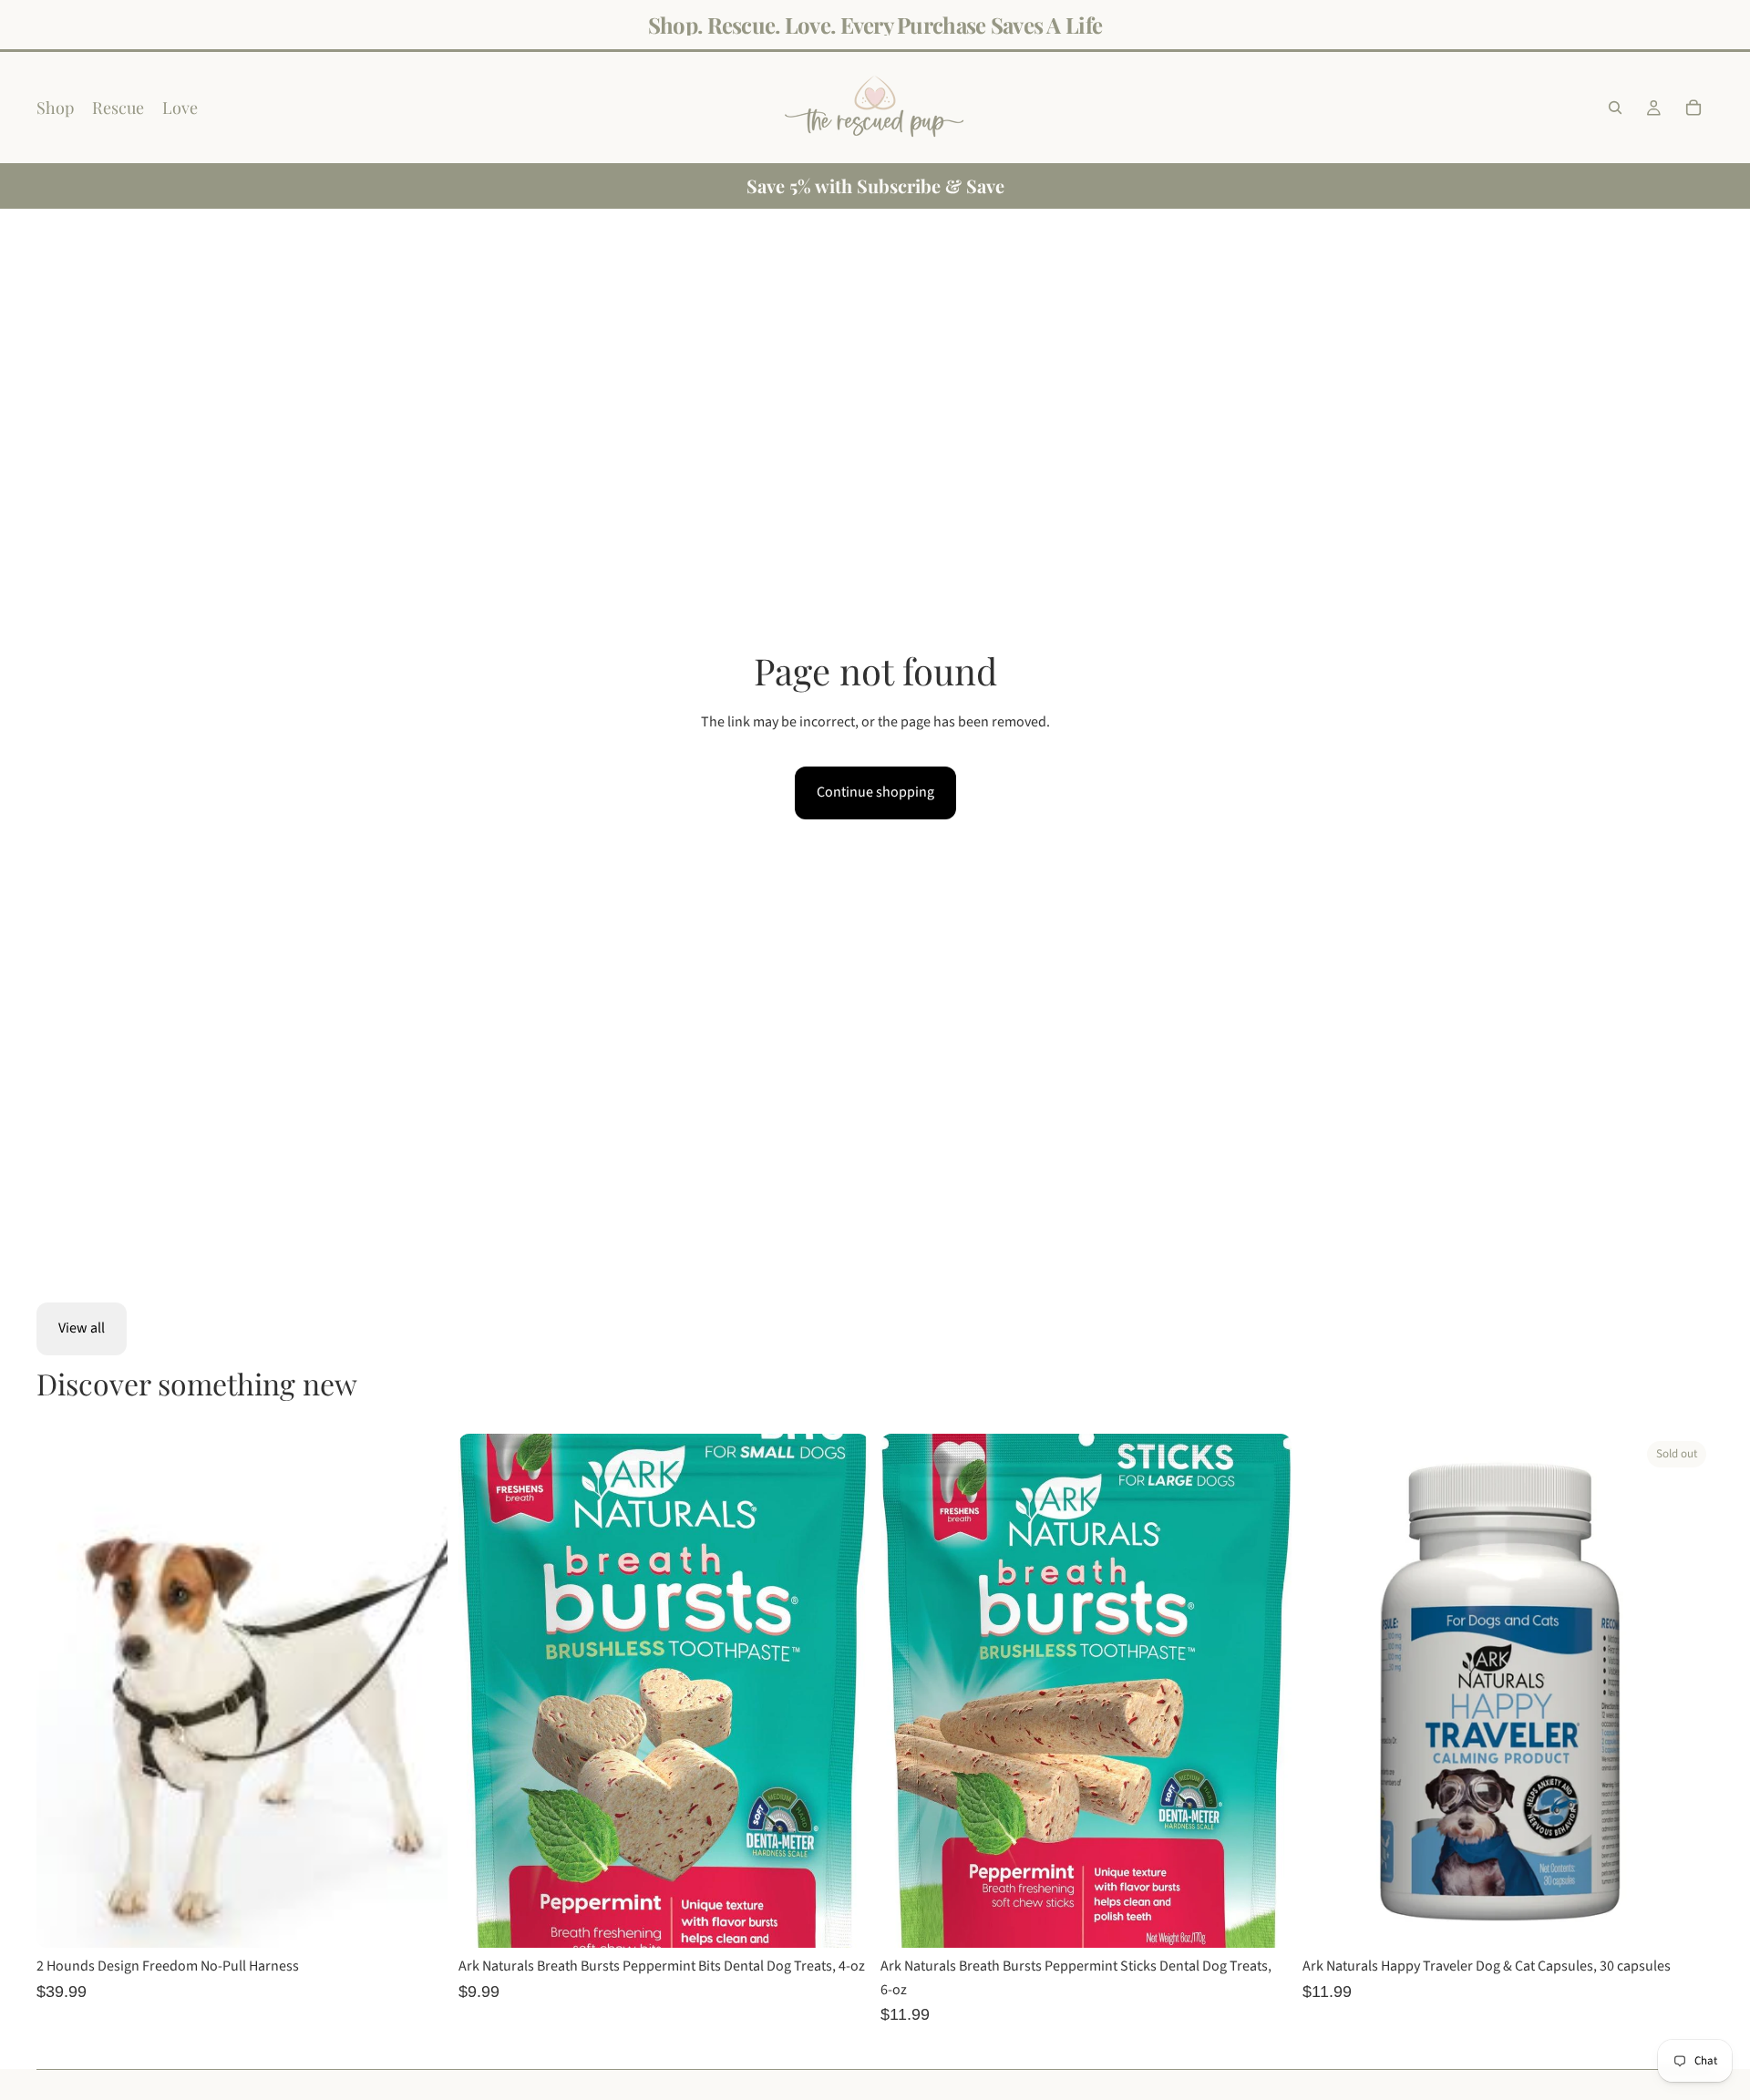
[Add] (841, 1920)
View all (82, 1328)
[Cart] (1693, 108)
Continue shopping (875, 792)
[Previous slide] (64, 1691)
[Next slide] (420, 1691)
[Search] (1615, 108)
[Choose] (419, 1920)
